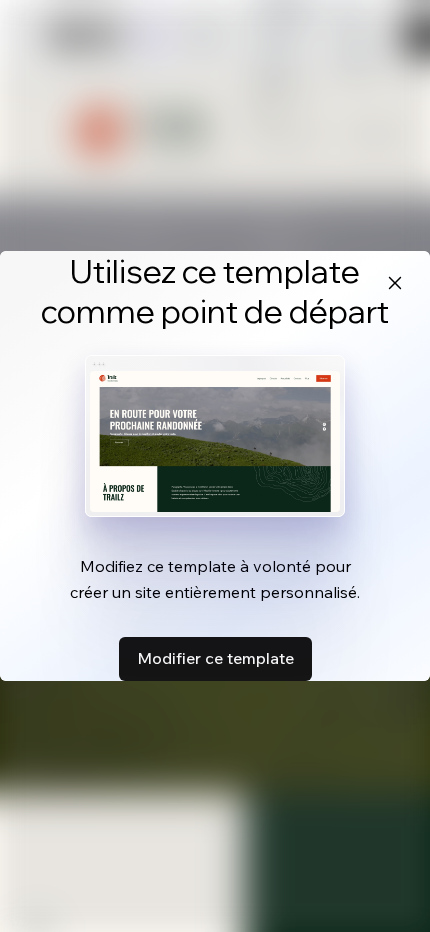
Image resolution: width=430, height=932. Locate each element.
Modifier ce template (215, 658)
